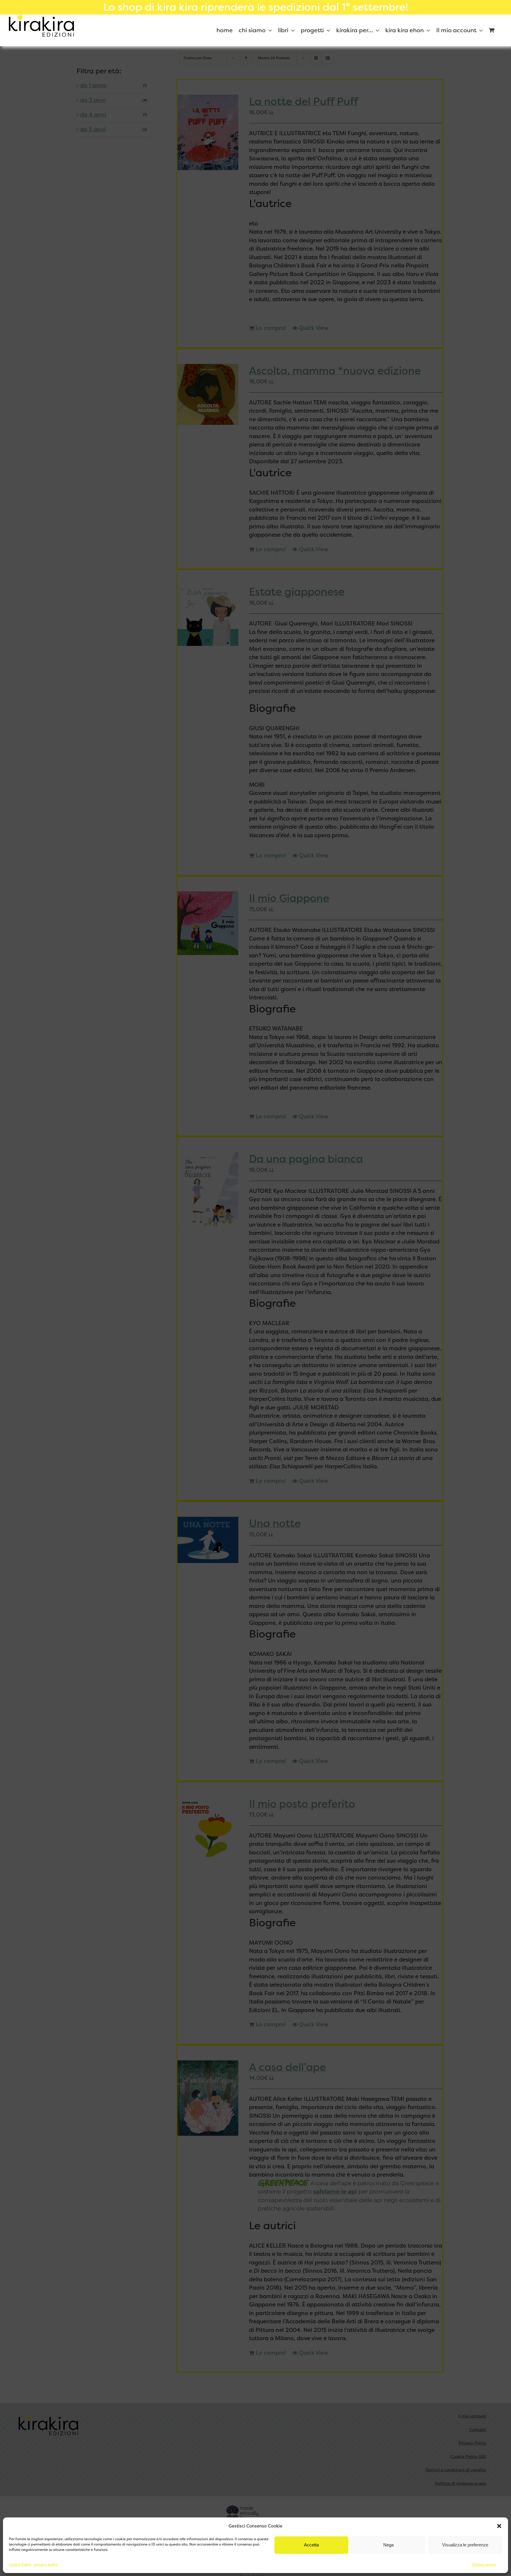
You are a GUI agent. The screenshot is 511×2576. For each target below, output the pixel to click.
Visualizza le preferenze (465, 2545)
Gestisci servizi (484, 2564)
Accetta (311, 2545)
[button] (499, 2526)
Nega (388, 2545)
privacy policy (46, 2564)
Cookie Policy (20, 2564)
